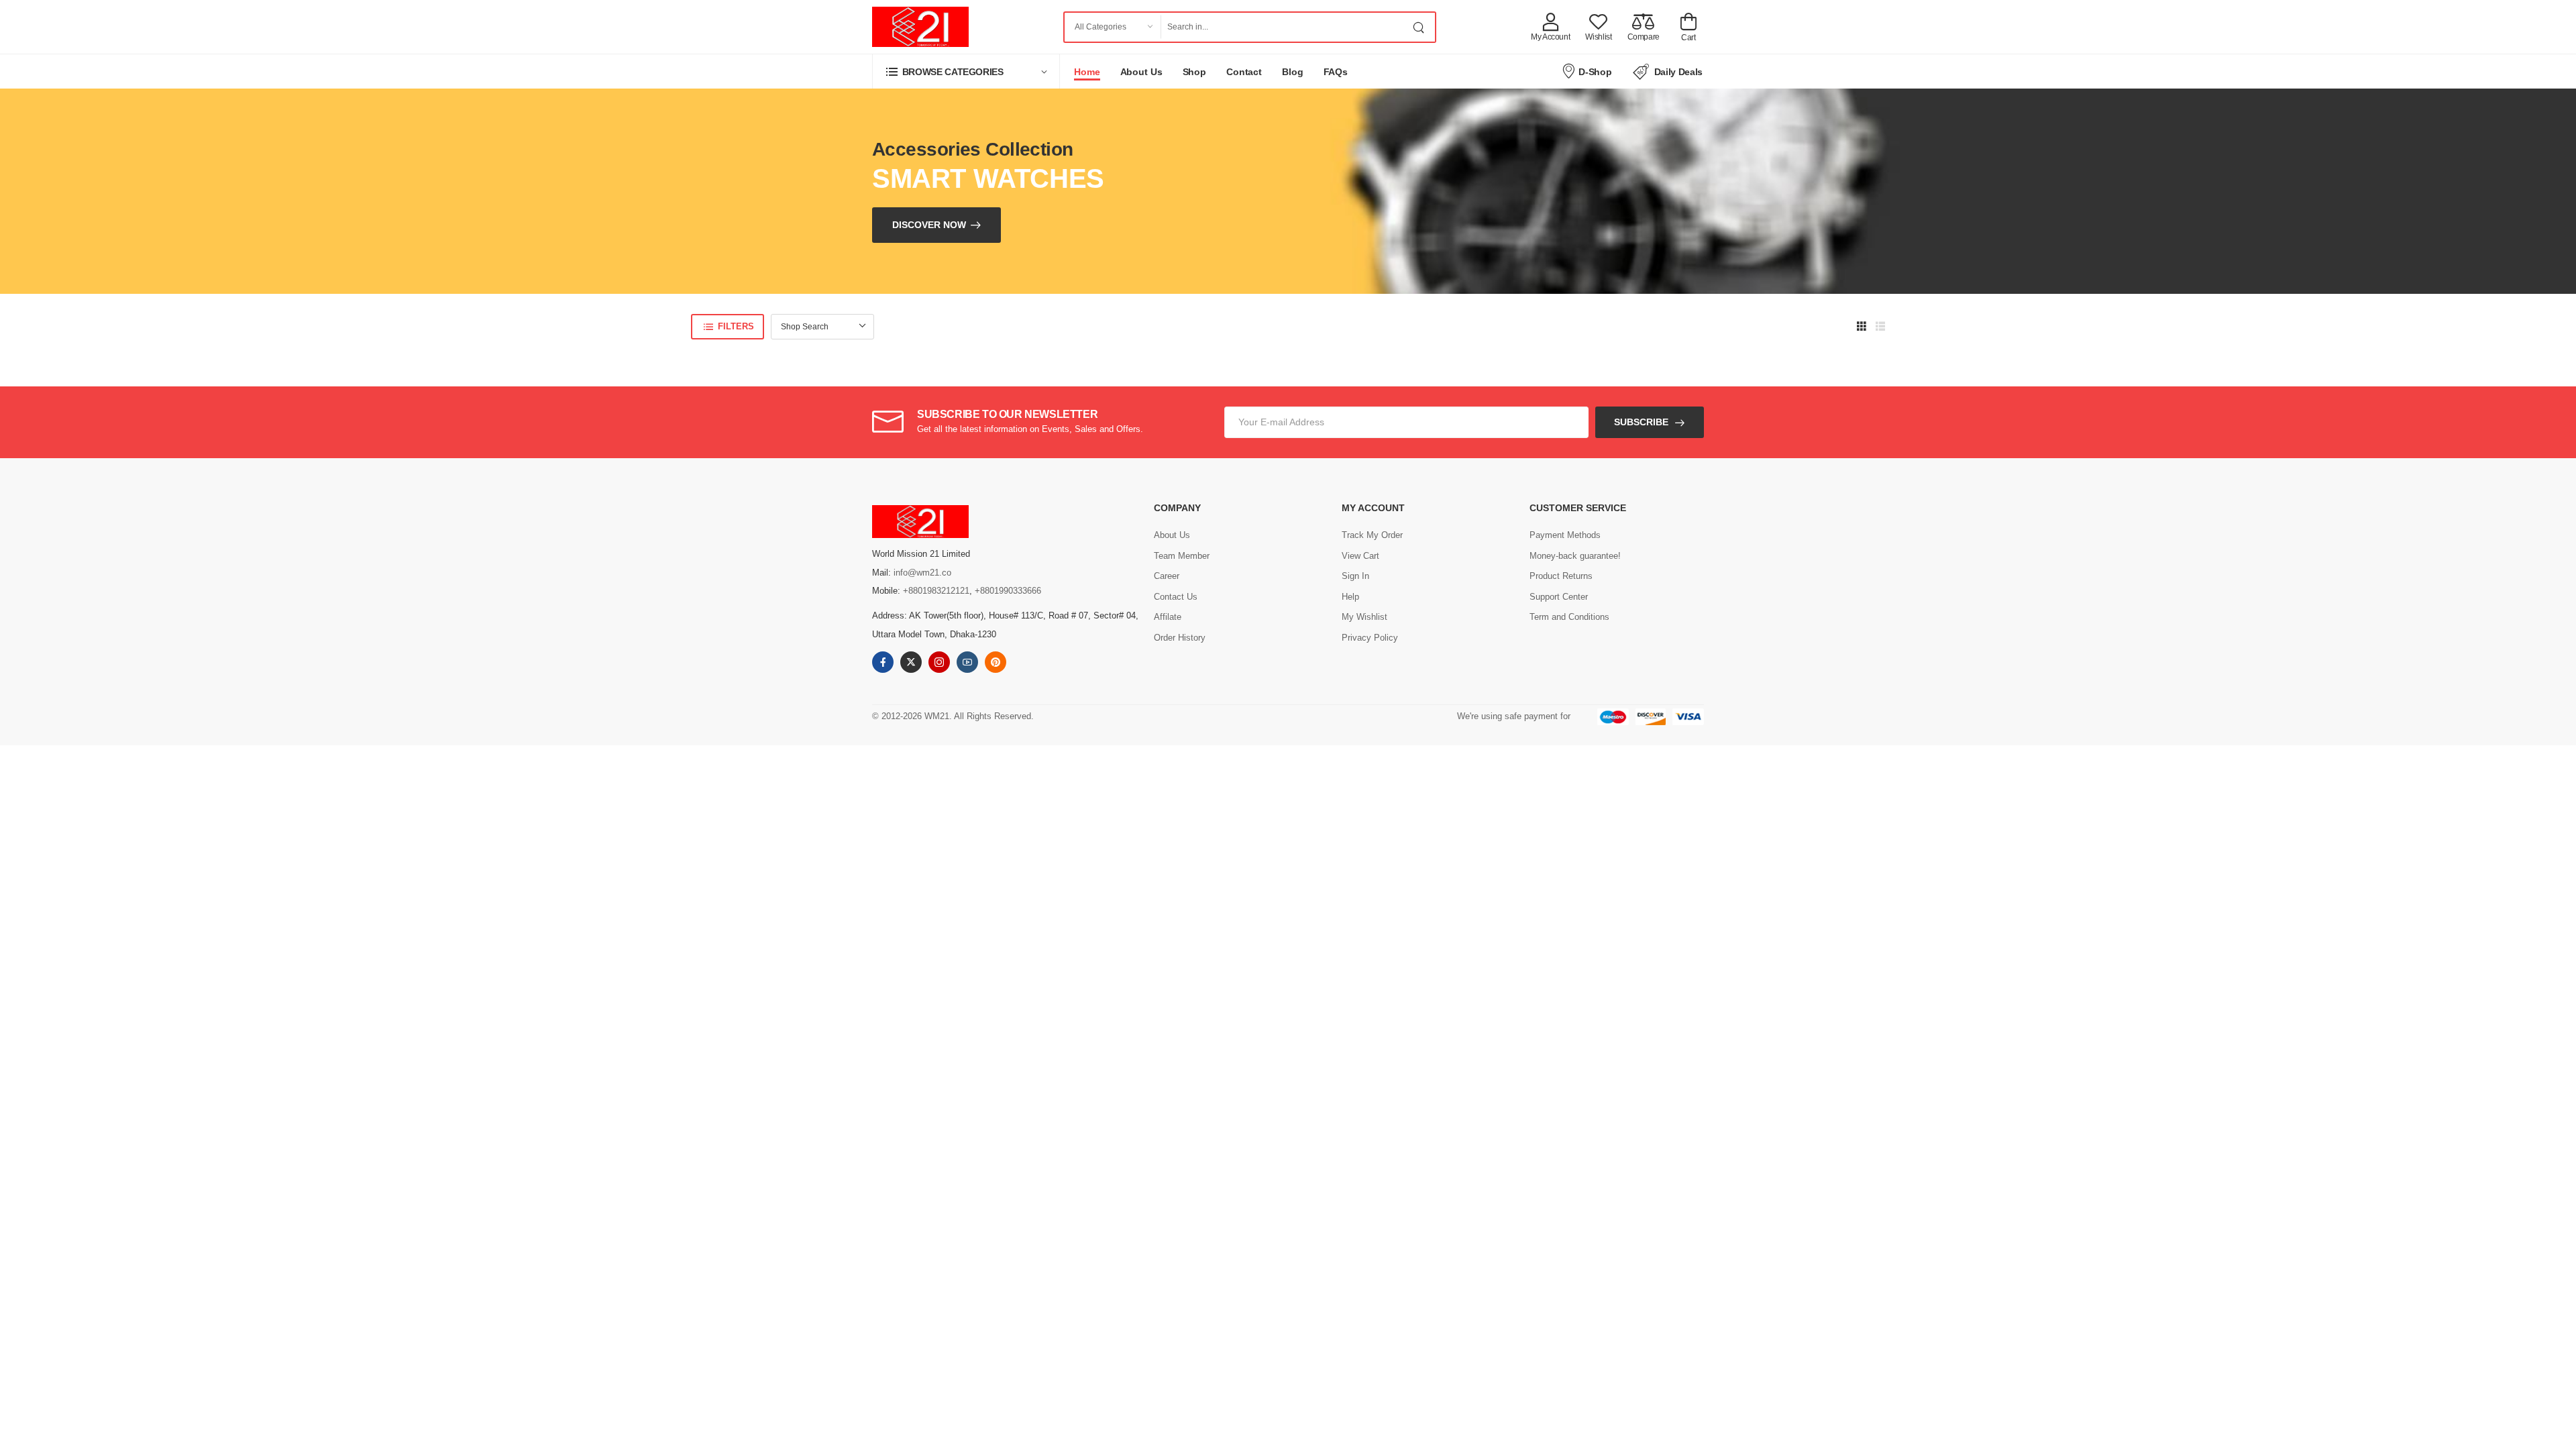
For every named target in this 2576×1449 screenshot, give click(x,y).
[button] (966, 71)
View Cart (1360, 556)
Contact (1244, 72)
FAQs (1336, 72)
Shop (1195, 72)
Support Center (1559, 597)
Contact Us (1176, 597)
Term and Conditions (1569, 617)
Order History (1180, 638)
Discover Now (929, 225)
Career (1167, 576)
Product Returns (1561, 576)
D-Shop (1595, 72)
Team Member (1182, 556)
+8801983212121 (936, 591)
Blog (1293, 72)
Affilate (1168, 617)
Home (1087, 72)
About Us (1141, 72)
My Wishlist (1364, 617)
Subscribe (1641, 422)
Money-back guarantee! (1575, 556)
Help (1350, 597)
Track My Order (1372, 535)
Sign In (1355, 576)
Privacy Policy (1370, 638)
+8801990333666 (1008, 591)
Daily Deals (1678, 72)
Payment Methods (1565, 535)
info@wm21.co (922, 573)
